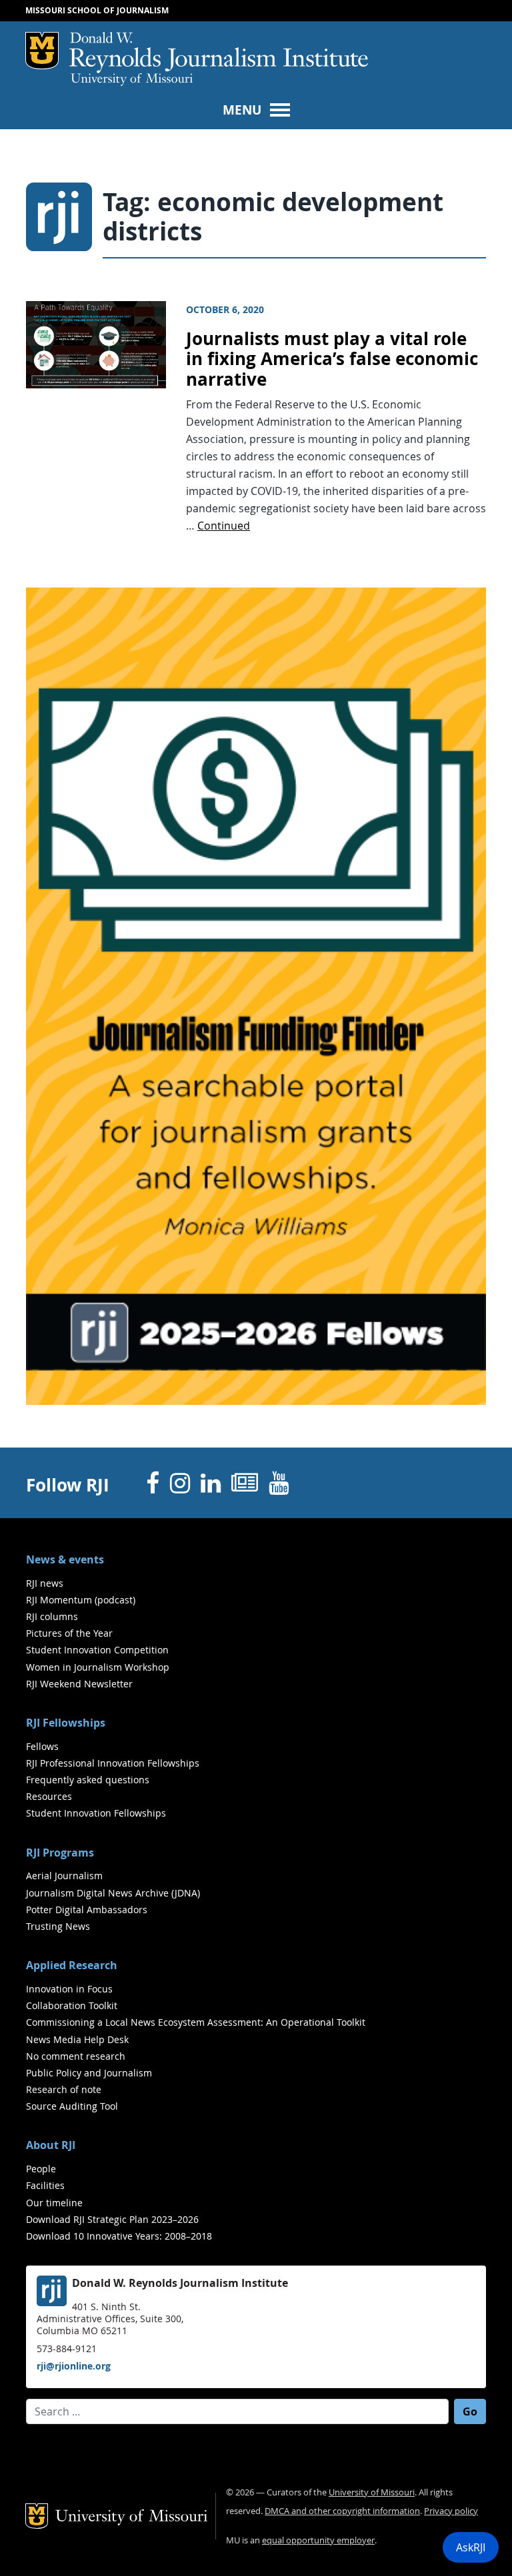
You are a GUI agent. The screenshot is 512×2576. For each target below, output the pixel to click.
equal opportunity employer (318, 2540)
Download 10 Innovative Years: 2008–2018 (119, 2236)
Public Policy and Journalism (89, 2073)
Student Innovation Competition (97, 1650)
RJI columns (52, 1616)
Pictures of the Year (69, 1633)
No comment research (76, 2056)
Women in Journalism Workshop (98, 1667)
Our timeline (54, 2203)
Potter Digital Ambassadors (87, 1910)
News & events (65, 1559)
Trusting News (58, 1926)
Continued (224, 526)
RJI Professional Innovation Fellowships (113, 1763)
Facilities (45, 2185)
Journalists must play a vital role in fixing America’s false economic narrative (332, 359)
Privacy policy (451, 2511)
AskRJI (471, 2547)
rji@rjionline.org (74, 2366)
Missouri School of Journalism (97, 10)
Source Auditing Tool (72, 2106)
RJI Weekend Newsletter (79, 1684)
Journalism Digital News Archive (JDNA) (113, 1893)
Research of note (64, 2089)
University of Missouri (132, 80)
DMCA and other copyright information (342, 2511)
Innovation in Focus (69, 1989)
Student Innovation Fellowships (96, 1813)
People (41, 2169)
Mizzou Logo (42, 51)
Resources (49, 1796)
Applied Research (72, 1965)
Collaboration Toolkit (72, 2005)
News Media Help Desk (77, 2039)
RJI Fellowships (66, 1723)
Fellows (42, 1746)
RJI (219, 53)
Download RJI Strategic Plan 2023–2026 (112, 2219)
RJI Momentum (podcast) (81, 1600)
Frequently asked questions (88, 1780)
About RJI (51, 2145)
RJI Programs (60, 1853)
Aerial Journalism (64, 1876)
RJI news (45, 1583)
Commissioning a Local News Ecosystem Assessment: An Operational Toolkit (196, 2022)
